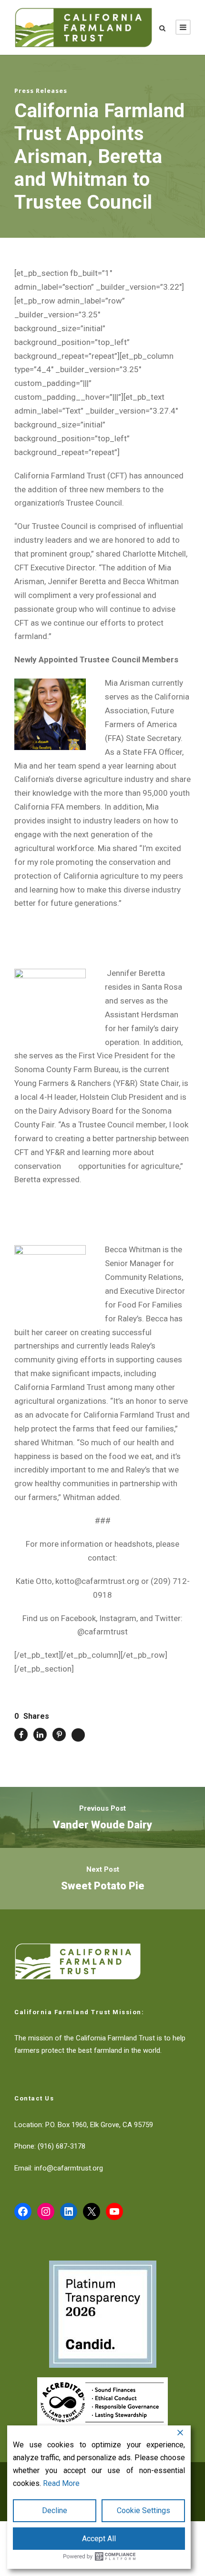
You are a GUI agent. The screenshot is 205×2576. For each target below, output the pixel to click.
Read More (61, 2483)
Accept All (99, 2539)
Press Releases (41, 91)
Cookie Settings (143, 2510)
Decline (55, 2510)
